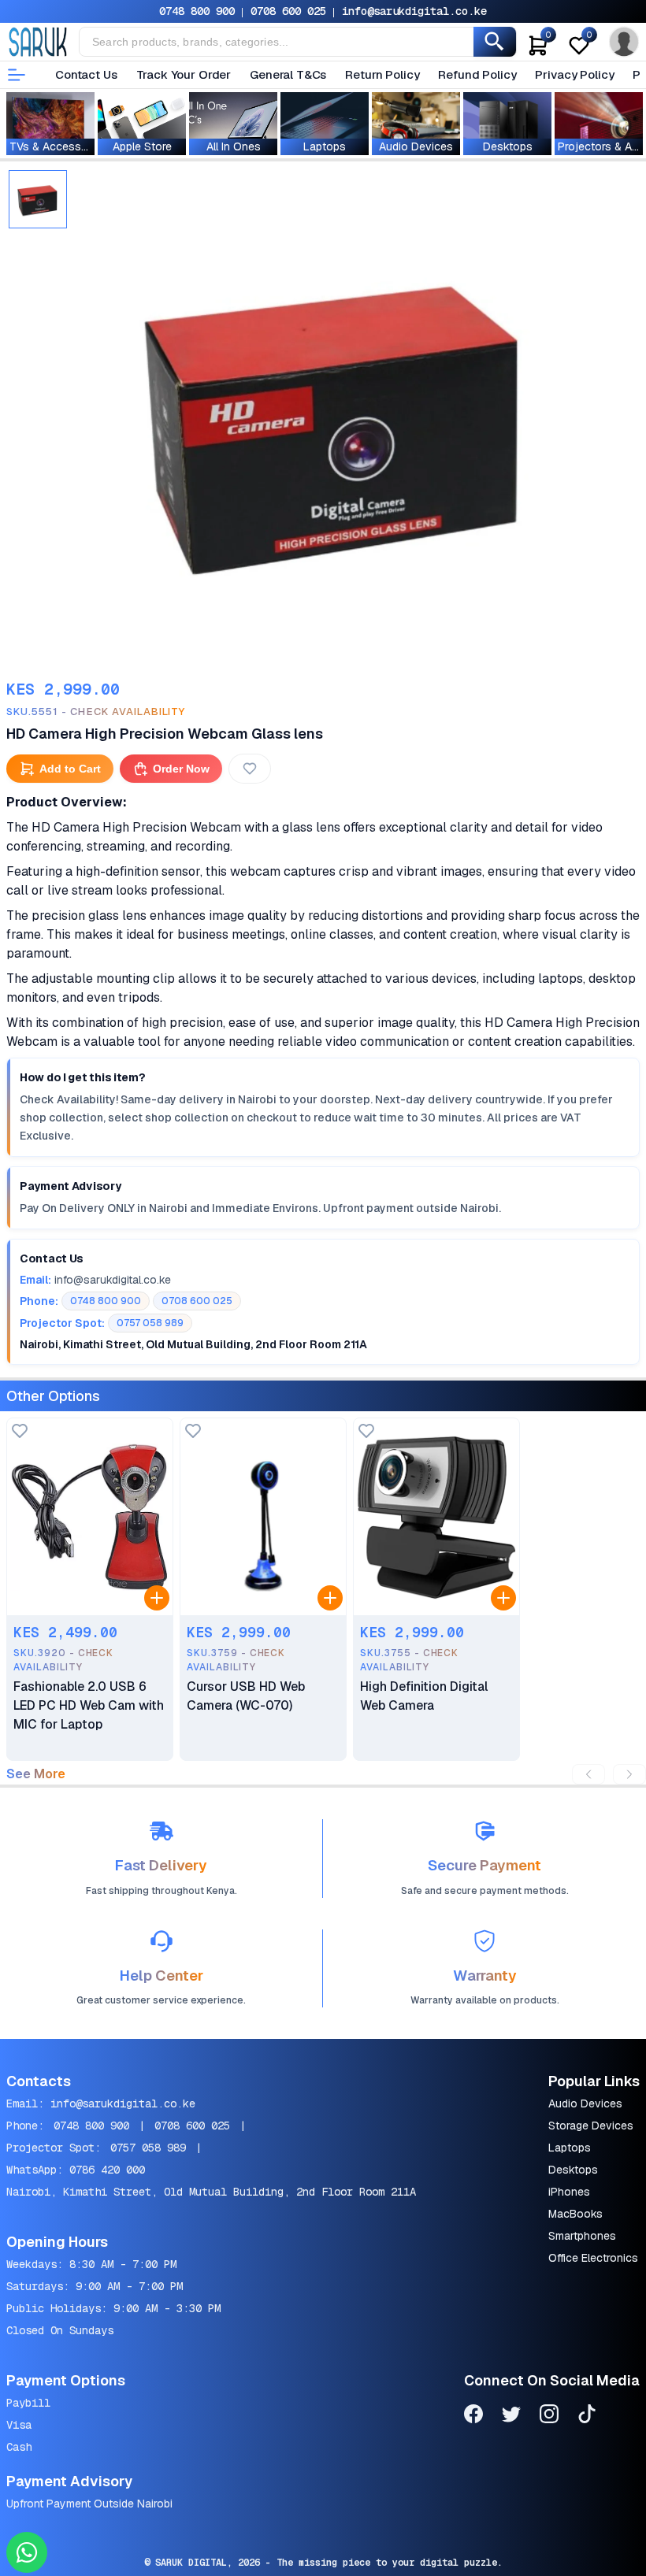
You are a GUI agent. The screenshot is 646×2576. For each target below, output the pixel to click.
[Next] (629, 1774)
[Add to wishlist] (20, 1432)
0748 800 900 (197, 11)
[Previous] (588, 1774)
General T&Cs (288, 74)
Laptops (570, 2148)
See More (36, 1774)
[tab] (38, 199)
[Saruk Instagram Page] (549, 2417)
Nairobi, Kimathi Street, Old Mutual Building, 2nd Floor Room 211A (211, 2192)
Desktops (573, 2170)
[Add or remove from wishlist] (250, 769)
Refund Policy (477, 74)
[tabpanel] (335, 418)
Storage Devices (591, 2126)
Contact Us (86, 74)
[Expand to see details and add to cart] (157, 1598)
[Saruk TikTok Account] (587, 2417)
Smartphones (582, 2236)
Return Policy (382, 74)
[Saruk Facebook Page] (473, 2417)
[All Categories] (17, 75)
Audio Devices (585, 2103)
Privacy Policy (574, 74)
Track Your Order (184, 74)
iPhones (569, 2192)
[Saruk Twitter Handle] (511, 2417)
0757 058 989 (148, 2148)
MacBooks (575, 2214)
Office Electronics (593, 2258)
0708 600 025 (288, 11)
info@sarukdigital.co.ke (414, 11)
